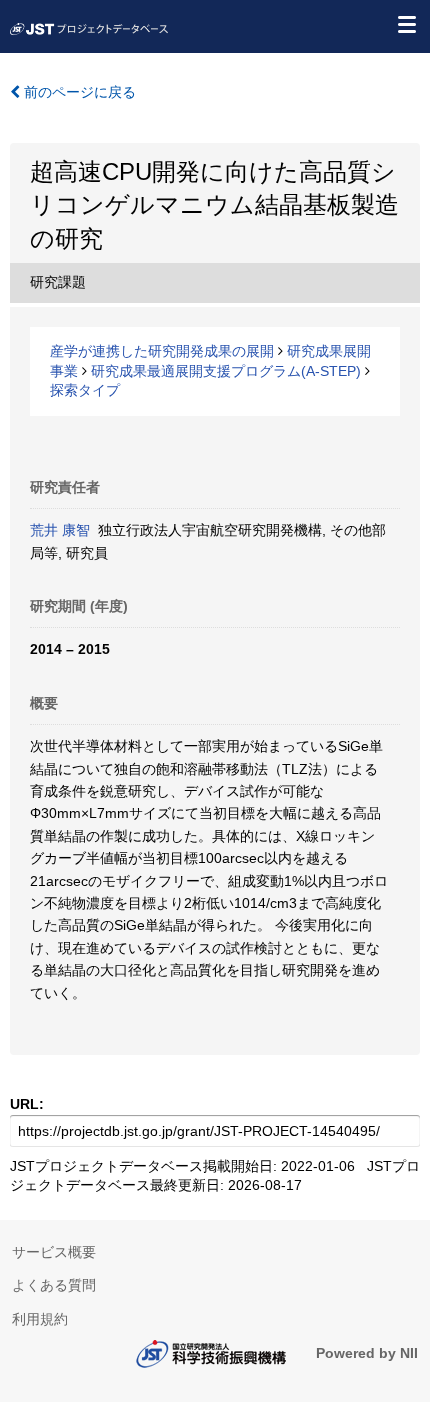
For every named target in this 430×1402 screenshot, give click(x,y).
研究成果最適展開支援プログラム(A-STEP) (226, 371)
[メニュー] (406, 24)
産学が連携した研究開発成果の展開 (162, 351)
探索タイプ (85, 390)
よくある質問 (54, 1285)
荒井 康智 (60, 530)
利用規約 (40, 1319)
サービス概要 (54, 1252)
